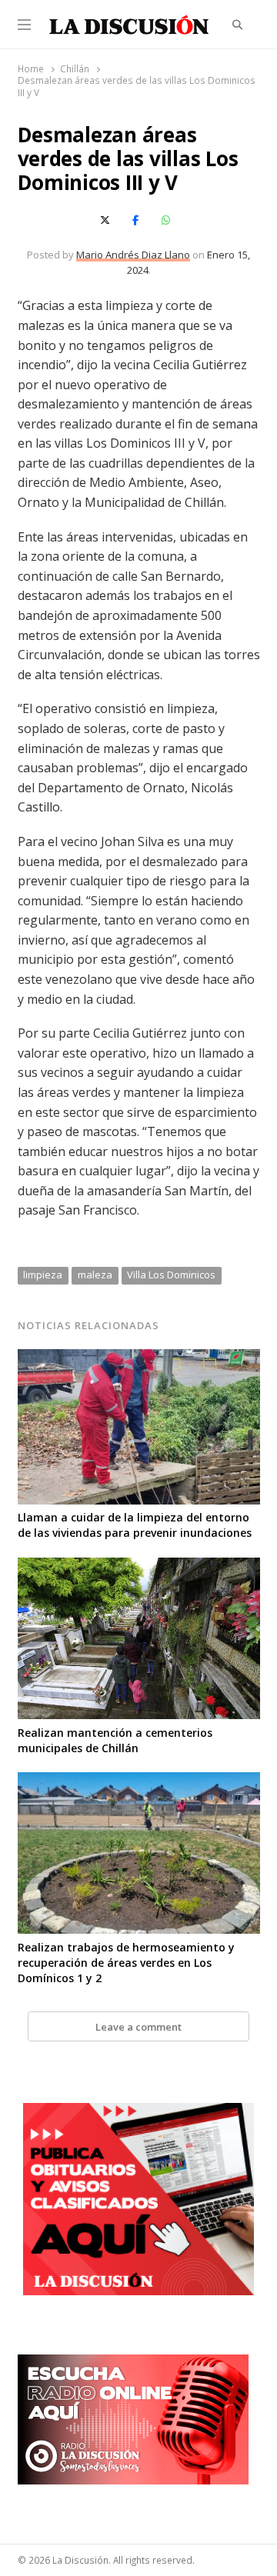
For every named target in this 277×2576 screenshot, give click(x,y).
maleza (95, 1275)
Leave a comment (138, 2027)
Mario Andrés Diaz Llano (133, 255)
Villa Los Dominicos (171, 1275)
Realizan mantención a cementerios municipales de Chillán (115, 1740)
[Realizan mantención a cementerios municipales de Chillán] (139, 1567)
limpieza (43, 1275)
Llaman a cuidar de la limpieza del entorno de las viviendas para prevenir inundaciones (135, 1525)
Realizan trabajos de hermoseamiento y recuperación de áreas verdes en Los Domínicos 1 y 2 (126, 1963)
